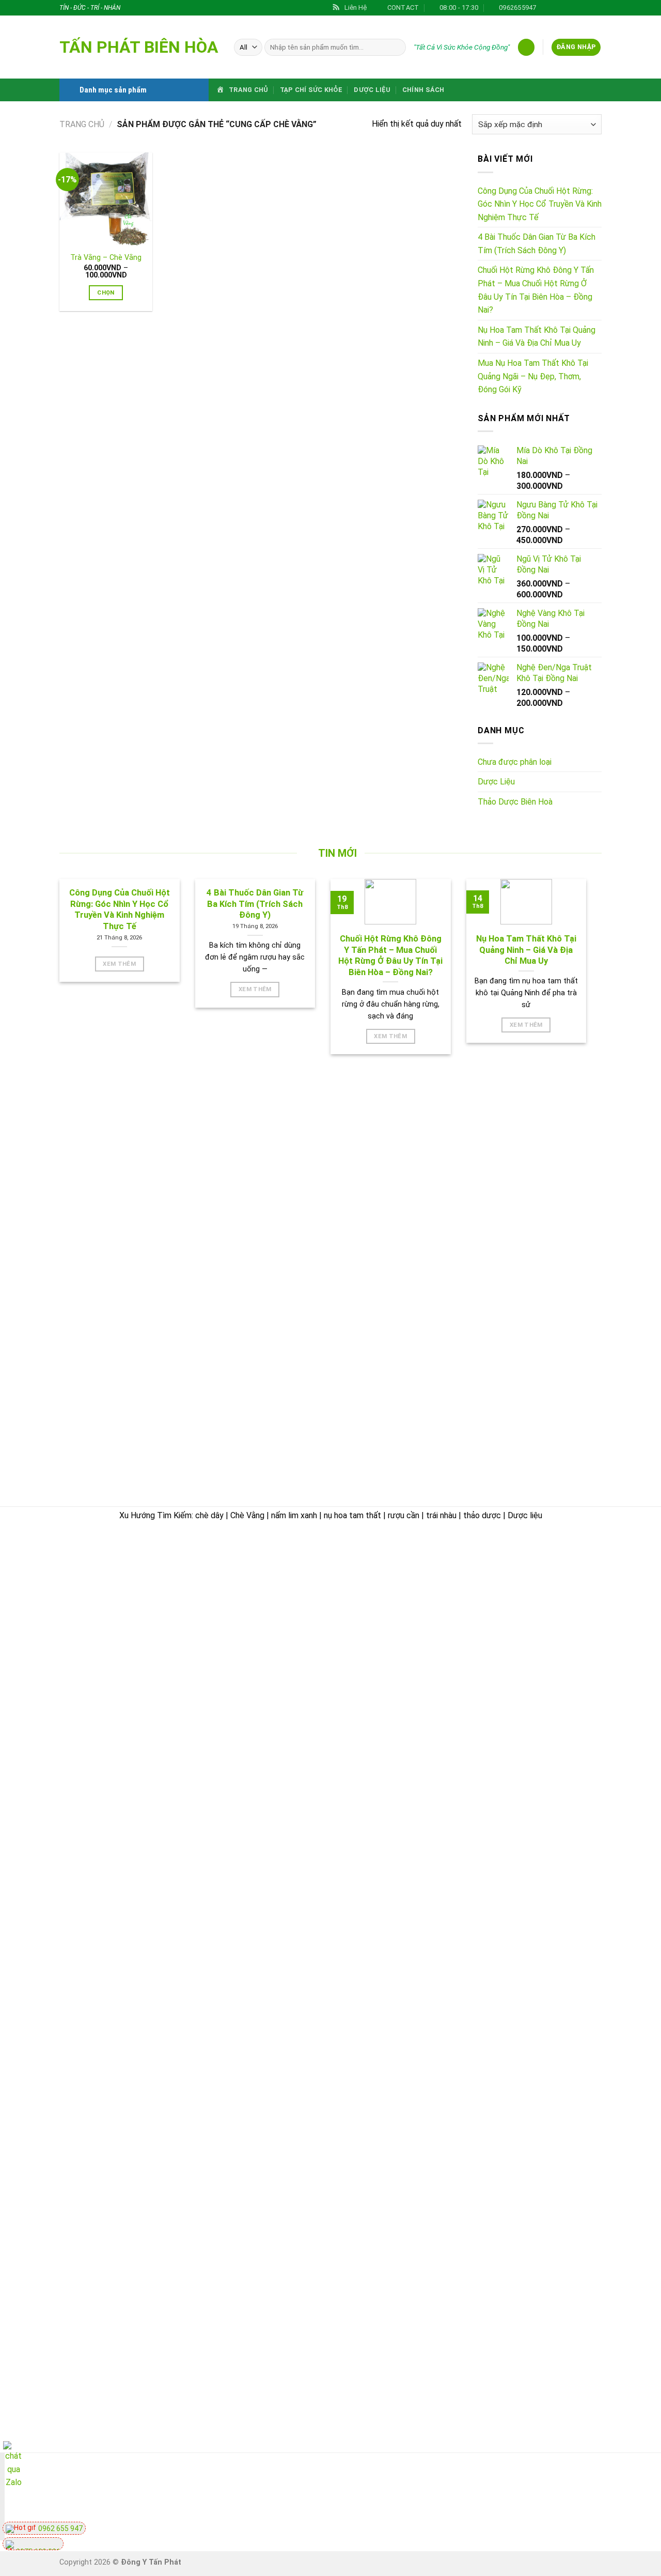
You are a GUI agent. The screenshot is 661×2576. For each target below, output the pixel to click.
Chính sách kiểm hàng (564, 1598)
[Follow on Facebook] (547, 8)
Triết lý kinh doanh (381, 1636)
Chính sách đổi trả (558, 1621)
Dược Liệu (372, 90)
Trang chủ (82, 124)
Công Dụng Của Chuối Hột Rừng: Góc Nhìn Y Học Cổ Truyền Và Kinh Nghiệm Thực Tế (540, 204)
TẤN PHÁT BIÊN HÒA (139, 47)
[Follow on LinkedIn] (596, 8)
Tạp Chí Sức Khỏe (311, 90)
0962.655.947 (117, 1613)
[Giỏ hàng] (526, 47)
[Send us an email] (577, 8)
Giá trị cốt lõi (371, 1708)
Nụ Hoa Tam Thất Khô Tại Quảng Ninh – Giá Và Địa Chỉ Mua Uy (537, 337)
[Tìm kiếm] (396, 48)
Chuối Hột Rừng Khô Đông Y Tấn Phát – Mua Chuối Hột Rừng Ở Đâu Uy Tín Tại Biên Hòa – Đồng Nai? (536, 290)
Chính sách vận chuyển (390, 1780)
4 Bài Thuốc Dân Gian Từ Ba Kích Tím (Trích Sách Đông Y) (537, 244)
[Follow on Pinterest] (587, 8)
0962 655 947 (60, 2528)
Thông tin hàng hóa (560, 1730)
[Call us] (543, 2498)
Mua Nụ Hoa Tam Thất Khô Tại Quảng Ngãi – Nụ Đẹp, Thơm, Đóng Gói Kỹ (533, 376)
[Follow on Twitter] (567, 8)
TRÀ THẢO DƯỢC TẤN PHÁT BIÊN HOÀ (140, 1551)
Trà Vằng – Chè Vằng (106, 258)
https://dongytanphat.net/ (111, 1626)
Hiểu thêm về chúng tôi (390, 1732)
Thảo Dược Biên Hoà (515, 802)
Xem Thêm (119, 964)
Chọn (106, 292)
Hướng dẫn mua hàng (563, 1573)
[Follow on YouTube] (599, 2498)
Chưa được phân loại (515, 762)
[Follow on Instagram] (557, 8)
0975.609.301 (172, 1613)
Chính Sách (423, 90)
